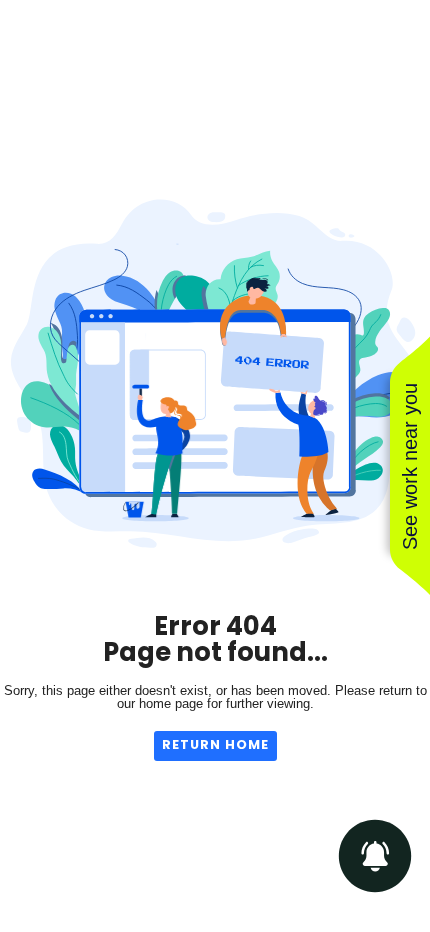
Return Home (215, 744)
